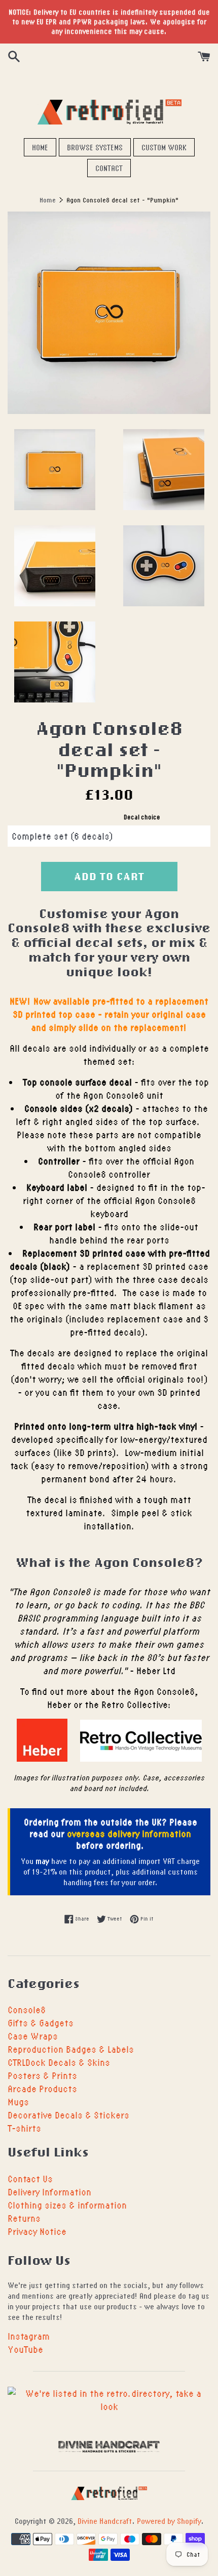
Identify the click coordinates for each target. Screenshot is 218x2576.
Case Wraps (33, 2036)
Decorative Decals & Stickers (68, 2115)
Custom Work (164, 147)
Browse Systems (95, 147)
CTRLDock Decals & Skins (59, 2062)
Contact (109, 168)
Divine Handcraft (105, 2521)
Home (40, 147)
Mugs (18, 2102)
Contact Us (30, 2178)
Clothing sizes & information (67, 2205)
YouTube (25, 2349)
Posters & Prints (42, 2075)
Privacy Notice (37, 2231)
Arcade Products (42, 2088)
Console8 (27, 2009)
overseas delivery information (129, 1833)
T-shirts (24, 2128)
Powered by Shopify (169, 2521)
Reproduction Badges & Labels (71, 2049)
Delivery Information (49, 2192)
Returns (24, 2218)
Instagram (29, 2336)
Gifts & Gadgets (41, 2023)
